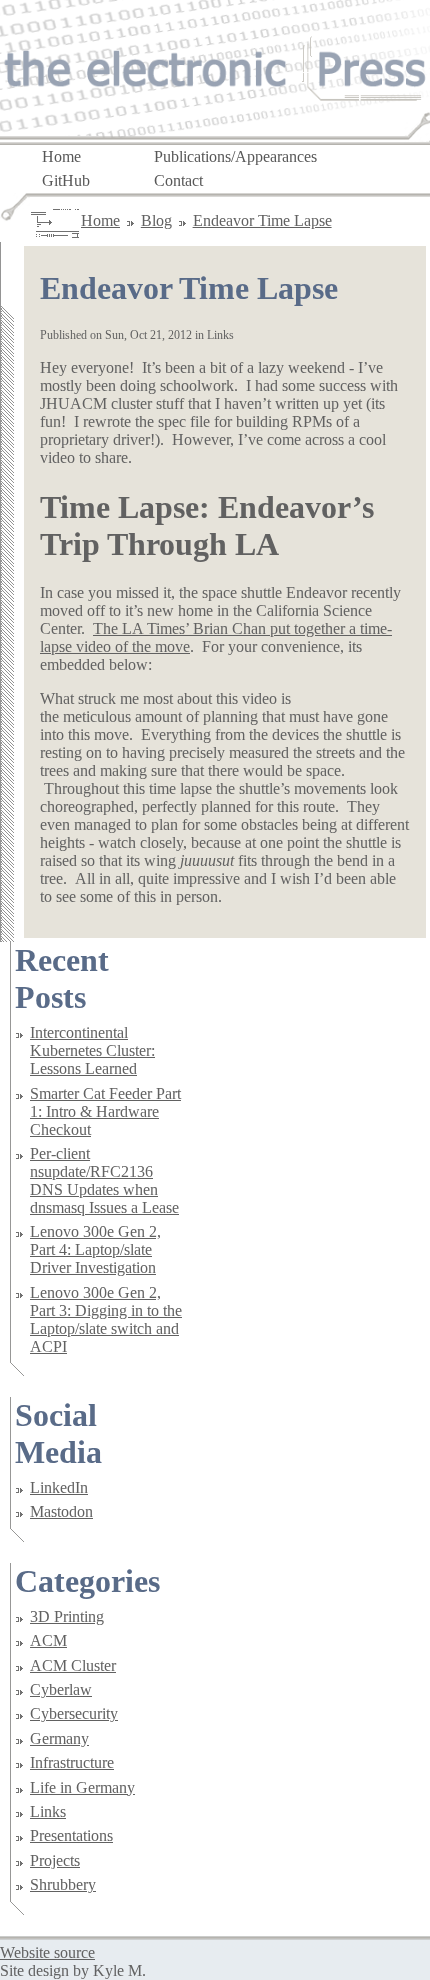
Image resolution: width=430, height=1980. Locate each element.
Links (48, 1811)
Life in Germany (82, 1787)
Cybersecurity (74, 1713)
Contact (178, 179)
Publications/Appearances (235, 155)
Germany (59, 1738)
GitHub (66, 179)
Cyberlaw (61, 1689)
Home (61, 155)
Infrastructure (72, 1762)
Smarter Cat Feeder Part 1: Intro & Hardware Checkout (105, 1111)
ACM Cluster (73, 1665)
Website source (47, 1952)
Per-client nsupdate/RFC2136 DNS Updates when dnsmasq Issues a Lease (104, 1180)
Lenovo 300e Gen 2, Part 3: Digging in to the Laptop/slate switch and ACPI (106, 1319)
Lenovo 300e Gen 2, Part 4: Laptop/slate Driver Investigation (95, 1249)
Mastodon (61, 1511)
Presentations (71, 1835)
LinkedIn (59, 1487)
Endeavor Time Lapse (262, 220)
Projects (55, 1860)
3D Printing (67, 1616)
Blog (156, 220)
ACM (48, 1640)
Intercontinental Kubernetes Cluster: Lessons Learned (92, 1050)
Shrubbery (63, 1884)
